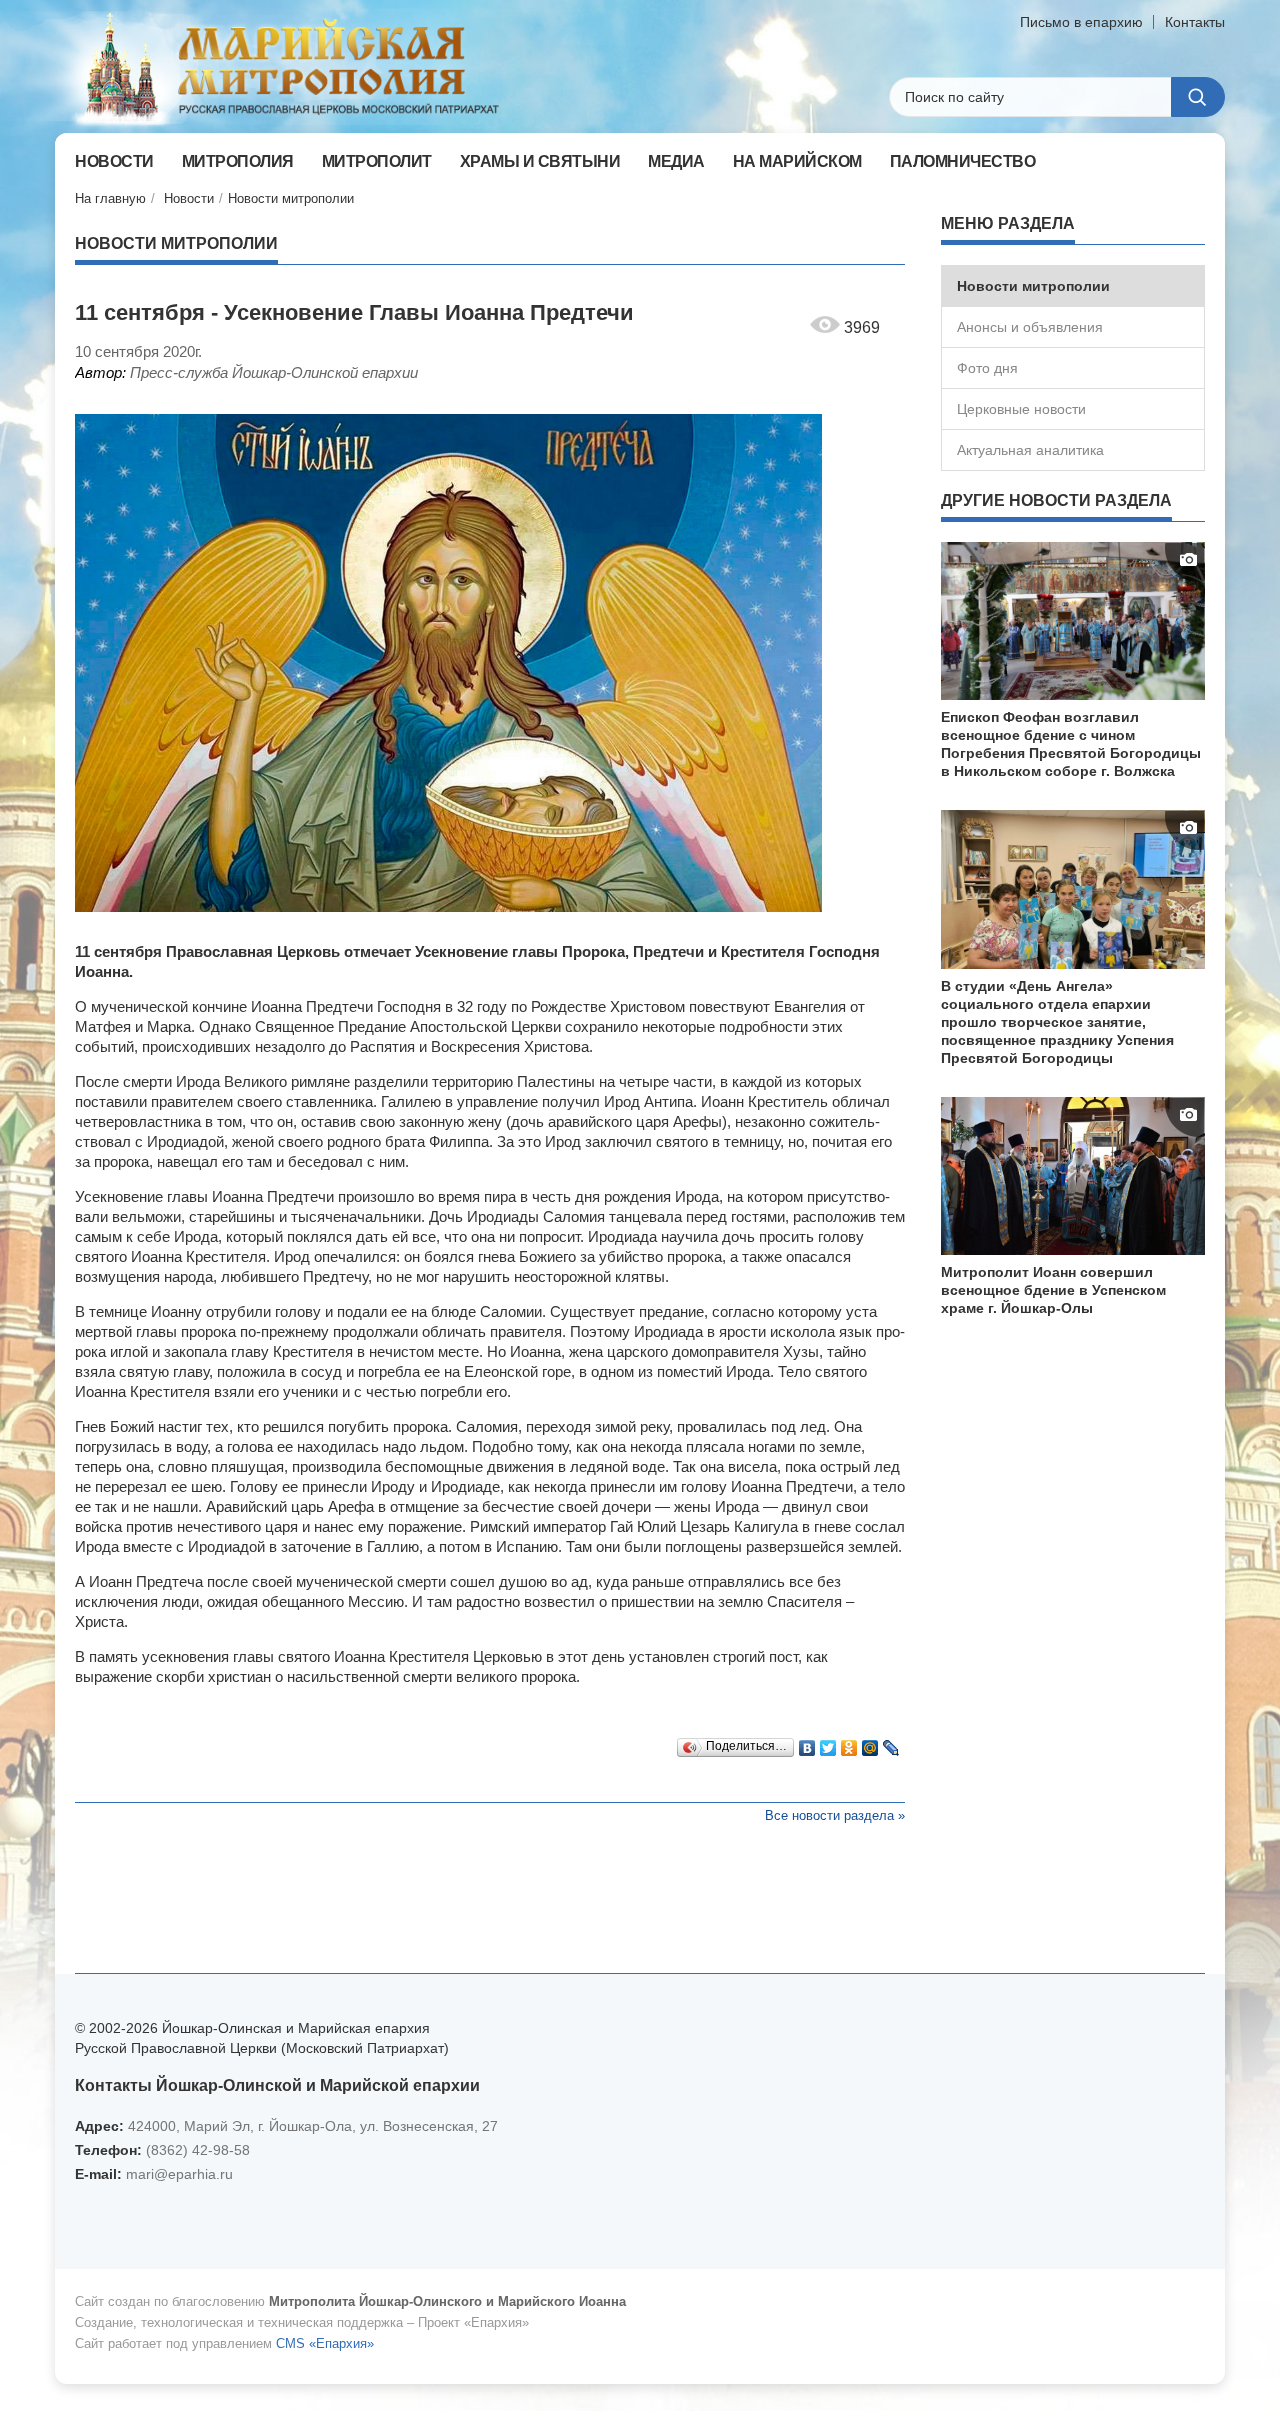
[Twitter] (828, 1743)
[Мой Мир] (870, 1743)
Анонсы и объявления (1030, 327)
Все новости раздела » (835, 1815)
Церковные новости (1021, 409)
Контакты (1195, 22)
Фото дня (987, 368)
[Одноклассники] (849, 1743)
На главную (110, 198)
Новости (189, 198)
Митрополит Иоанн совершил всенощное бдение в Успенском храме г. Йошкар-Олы (1053, 1290)
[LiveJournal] (891, 1743)
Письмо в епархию (1081, 22)
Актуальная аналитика (1030, 450)
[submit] (1198, 97)
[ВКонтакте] (807, 1743)
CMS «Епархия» (325, 2343)
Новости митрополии (291, 198)
